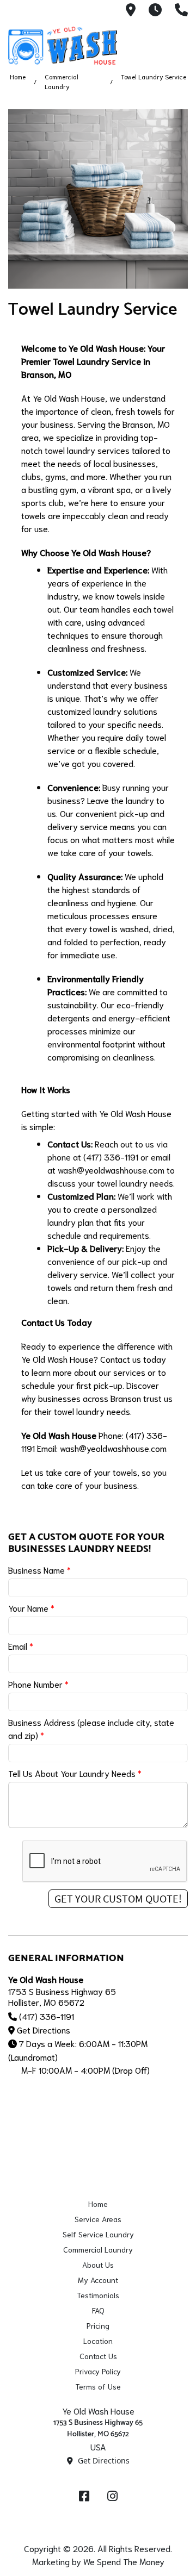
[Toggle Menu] (176, 44)
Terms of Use (98, 2386)
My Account (98, 2280)
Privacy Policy (98, 2371)
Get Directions (44, 2029)
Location (98, 2341)
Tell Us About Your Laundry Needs (75, 1773)
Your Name (31, 1608)
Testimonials (98, 2295)
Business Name (39, 1570)
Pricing (98, 2325)
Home (18, 76)
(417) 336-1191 (47, 2016)
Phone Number (38, 1684)
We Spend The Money (124, 2561)
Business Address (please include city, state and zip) (91, 1728)
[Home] (63, 46)
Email (21, 1646)
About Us (98, 2265)
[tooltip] (131, 11)
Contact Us (98, 2356)
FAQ (98, 2310)
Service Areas (98, 2219)
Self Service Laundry (98, 2234)
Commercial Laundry (98, 2249)
